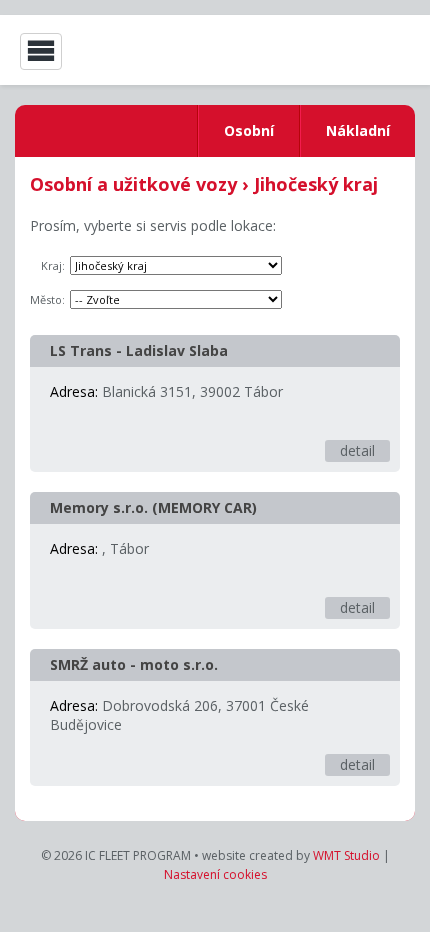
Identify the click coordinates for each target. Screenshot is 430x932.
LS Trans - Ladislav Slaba (139, 350)
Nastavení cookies (215, 874)
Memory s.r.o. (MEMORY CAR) (153, 507)
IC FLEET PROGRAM (335, 51)
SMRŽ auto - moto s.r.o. (134, 664)
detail (357, 450)
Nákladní (358, 130)
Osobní (249, 130)
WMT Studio (346, 855)
